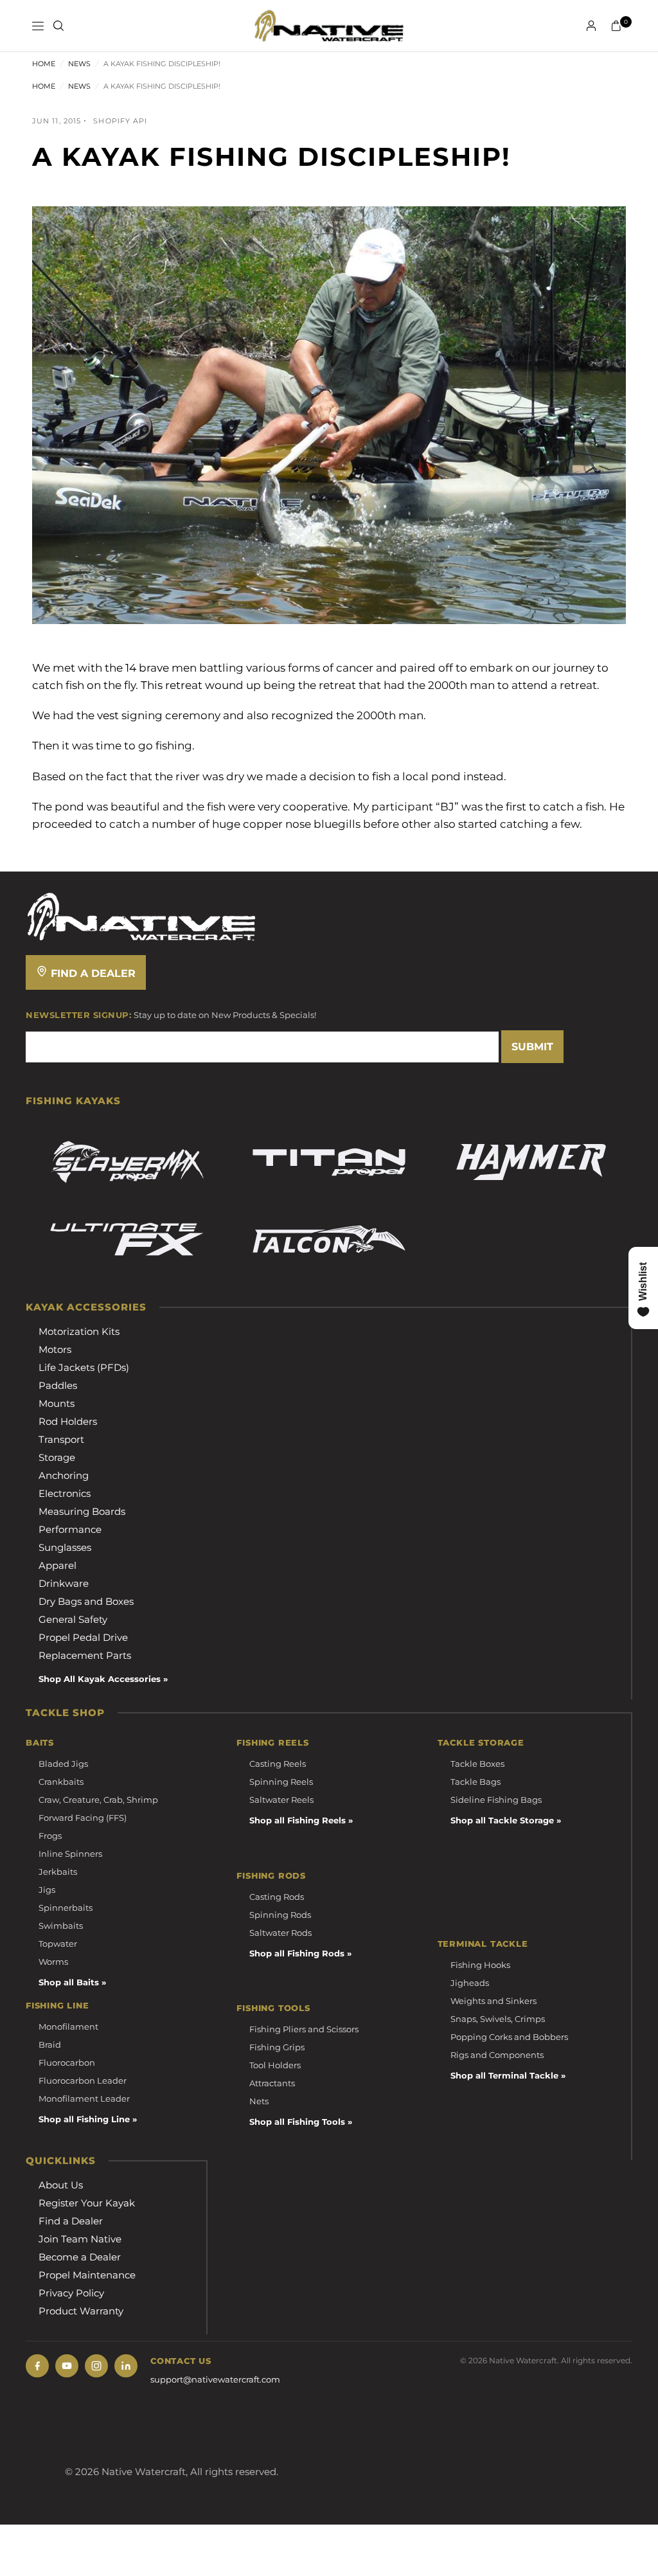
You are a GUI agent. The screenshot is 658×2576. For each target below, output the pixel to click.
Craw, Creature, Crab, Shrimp (98, 1800)
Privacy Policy (71, 2293)
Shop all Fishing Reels (298, 1820)
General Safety (73, 1619)
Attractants (272, 2083)
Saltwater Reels (281, 1800)
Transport (61, 1439)
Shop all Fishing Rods (297, 1953)
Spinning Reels (281, 1782)
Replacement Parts (85, 1655)
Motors (55, 1349)
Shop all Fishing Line (84, 2119)
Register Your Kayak (87, 2203)
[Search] (58, 26)
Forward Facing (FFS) (83, 1818)
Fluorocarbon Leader (83, 2080)
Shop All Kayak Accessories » (103, 1679)
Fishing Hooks (480, 1965)
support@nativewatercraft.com (215, 2379)
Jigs (47, 1890)
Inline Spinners (70, 1854)
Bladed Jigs (63, 1764)
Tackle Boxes (477, 1764)
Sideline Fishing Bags (496, 1800)
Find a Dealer (92, 973)
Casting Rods (277, 1897)
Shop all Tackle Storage (502, 1820)
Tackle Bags (476, 1782)
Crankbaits (61, 1782)
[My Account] (591, 26)
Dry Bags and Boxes (86, 1601)
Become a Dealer (80, 2257)
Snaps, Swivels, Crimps (498, 2019)
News (79, 64)
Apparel (58, 1565)
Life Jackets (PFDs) (84, 1367)
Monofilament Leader (84, 2098)
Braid (50, 2044)
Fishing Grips (277, 2047)
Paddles (58, 1385)
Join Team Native (80, 2239)
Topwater (58, 1944)
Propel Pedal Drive (83, 1637)
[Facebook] (37, 2366)
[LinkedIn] (126, 2366)
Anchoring (64, 1475)
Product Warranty (81, 2311)
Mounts (57, 1403)
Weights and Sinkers (493, 2001)
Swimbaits (61, 1926)
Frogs (50, 1836)
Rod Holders (68, 1421)
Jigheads (470, 1983)
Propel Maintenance (87, 2275)
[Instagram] (96, 2366)
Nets (259, 2101)
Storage (57, 1457)
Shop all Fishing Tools (297, 2122)
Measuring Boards (82, 1511)
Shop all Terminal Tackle (504, 2075)
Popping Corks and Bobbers (509, 2037)
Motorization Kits (79, 1331)
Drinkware (64, 1583)
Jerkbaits (58, 1872)
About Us (61, 2185)
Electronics (65, 1493)
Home (44, 64)
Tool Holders (275, 2065)
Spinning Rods (280, 1915)
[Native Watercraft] (141, 916)
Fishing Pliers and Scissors (304, 2029)
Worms (53, 1962)
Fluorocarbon (67, 2062)
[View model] (127, 1162)
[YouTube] (67, 2366)
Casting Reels (278, 1764)
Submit (532, 1047)
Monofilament (68, 2026)
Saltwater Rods (280, 1933)
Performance (70, 1529)
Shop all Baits (69, 1982)
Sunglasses (65, 1547)
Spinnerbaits (66, 1908)
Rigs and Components (497, 2055)
